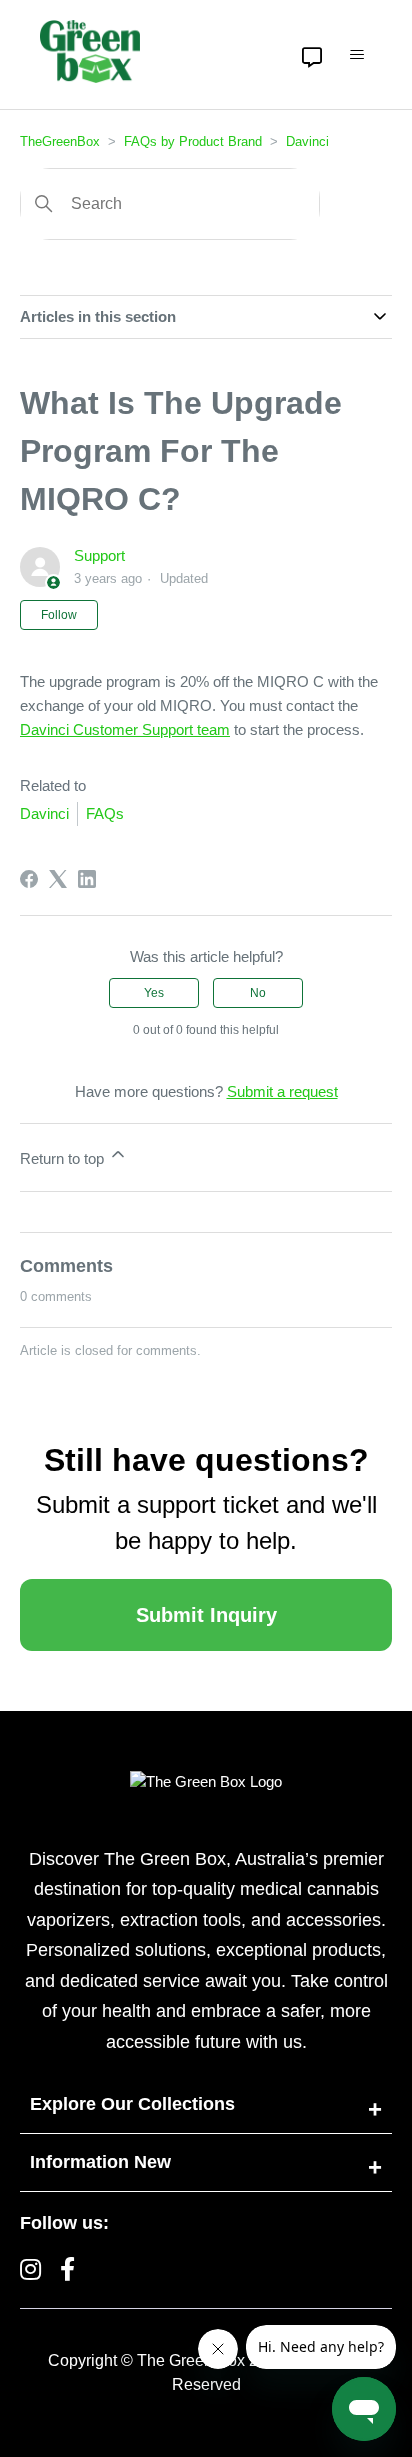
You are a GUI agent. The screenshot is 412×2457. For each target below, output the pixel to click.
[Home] (90, 51)
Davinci (307, 141)
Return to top (64, 1158)
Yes (154, 993)
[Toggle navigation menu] (357, 55)
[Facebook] (29, 879)
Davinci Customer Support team (125, 729)
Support (99, 555)
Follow (59, 615)
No (258, 993)
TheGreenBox (60, 141)
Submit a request (282, 1091)
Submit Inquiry (206, 1615)
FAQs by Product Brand (193, 141)
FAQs (105, 813)
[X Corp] (58, 879)
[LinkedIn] (87, 879)
